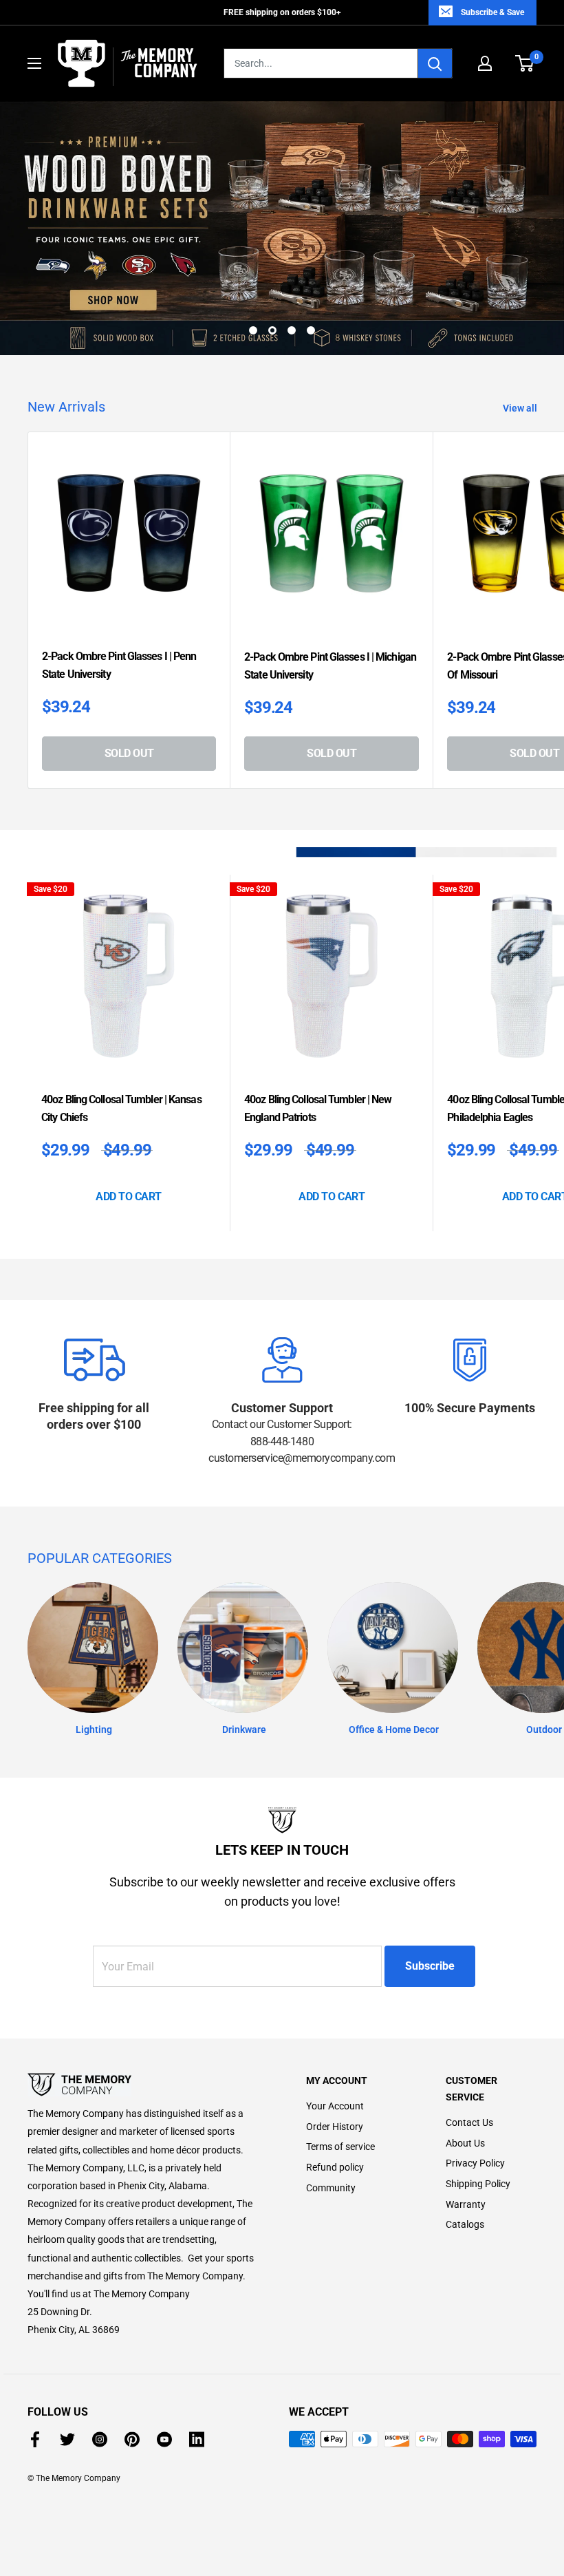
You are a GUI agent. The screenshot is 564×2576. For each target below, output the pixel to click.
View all (521, 342)
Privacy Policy (475, 2097)
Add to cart (129, 1130)
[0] (525, 63)
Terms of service (340, 2080)
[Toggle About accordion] (143, 2019)
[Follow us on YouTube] (164, 2373)
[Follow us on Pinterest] (132, 2373)
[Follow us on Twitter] (67, 2373)
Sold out (129, 687)
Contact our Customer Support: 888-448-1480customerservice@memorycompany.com (282, 1375)
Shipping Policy (478, 2118)
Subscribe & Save (492, 12)
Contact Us (469, 2056)
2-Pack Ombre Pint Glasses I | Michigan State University (330, 600)
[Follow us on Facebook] (35, 2373)
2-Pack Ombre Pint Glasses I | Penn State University (119, 599)
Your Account (335, 2040)
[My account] (485, 63)
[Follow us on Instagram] (100, 2373)
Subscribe (430, 1900)
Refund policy (335, 2101)
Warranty (466, 2138)
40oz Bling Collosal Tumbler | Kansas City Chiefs (121, 1042)
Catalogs (465, 2158)
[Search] (435, 63)
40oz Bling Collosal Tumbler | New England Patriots (318, 1042)
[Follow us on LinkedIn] (197, 2373)
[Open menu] (34, 63)
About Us (465, 2077)
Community (331, 2121)
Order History (335, 2061)
